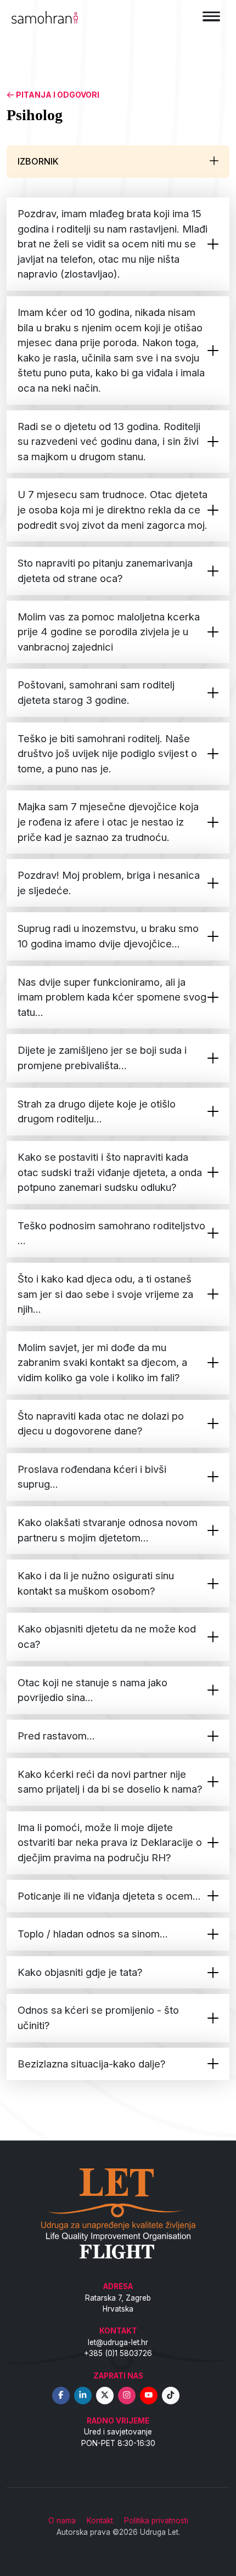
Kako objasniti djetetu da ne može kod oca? (107, 1636)
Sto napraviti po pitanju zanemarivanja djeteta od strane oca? (105, 570)
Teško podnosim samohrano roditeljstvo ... (111, 1233)
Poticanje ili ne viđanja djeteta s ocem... (109, 1896)
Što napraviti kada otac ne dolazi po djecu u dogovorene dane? (101, 1423)
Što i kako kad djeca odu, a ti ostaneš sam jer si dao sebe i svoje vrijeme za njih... (105, 1294)
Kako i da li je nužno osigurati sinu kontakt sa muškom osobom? (96, 1583)
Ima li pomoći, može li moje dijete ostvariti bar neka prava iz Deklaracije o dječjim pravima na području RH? (110, 1842)
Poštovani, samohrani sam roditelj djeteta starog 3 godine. (96, 692)
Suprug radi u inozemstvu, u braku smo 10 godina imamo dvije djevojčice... (108, 936)
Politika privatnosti (156, 2521)
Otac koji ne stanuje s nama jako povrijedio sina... (92, 1690)
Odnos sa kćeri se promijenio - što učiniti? (98, 2018)
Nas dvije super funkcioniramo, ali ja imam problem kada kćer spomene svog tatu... (112, 997)
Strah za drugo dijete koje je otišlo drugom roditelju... (97, 1111)
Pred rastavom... (56, 1736)
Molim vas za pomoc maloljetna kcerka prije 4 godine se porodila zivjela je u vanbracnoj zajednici (109, 632)
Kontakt (100, 2521)
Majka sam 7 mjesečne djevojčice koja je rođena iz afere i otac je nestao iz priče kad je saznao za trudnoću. (108, 821)
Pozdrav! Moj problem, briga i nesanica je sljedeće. (109, 883)
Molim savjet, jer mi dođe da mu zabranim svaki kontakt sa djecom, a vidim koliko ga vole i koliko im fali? (102, 1362)
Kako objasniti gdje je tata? (80, 1972)
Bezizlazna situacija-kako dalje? (92, 2064)
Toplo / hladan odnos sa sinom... (93, 1934)
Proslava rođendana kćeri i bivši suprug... (92, 1477)
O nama (62, 2521)
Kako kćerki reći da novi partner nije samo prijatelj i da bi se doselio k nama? (110, 1782)
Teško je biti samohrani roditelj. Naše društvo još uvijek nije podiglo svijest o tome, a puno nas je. (107, 753)
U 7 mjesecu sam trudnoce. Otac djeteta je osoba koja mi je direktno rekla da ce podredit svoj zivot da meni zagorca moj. (113, 509)
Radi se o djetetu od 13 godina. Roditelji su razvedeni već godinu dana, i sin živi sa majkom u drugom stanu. (109, 441)
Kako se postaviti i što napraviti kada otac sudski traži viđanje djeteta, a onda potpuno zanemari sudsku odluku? (110, 1172)
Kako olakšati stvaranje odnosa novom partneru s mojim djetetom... (108, 1530)
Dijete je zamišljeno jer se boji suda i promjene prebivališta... (102, 1058)
